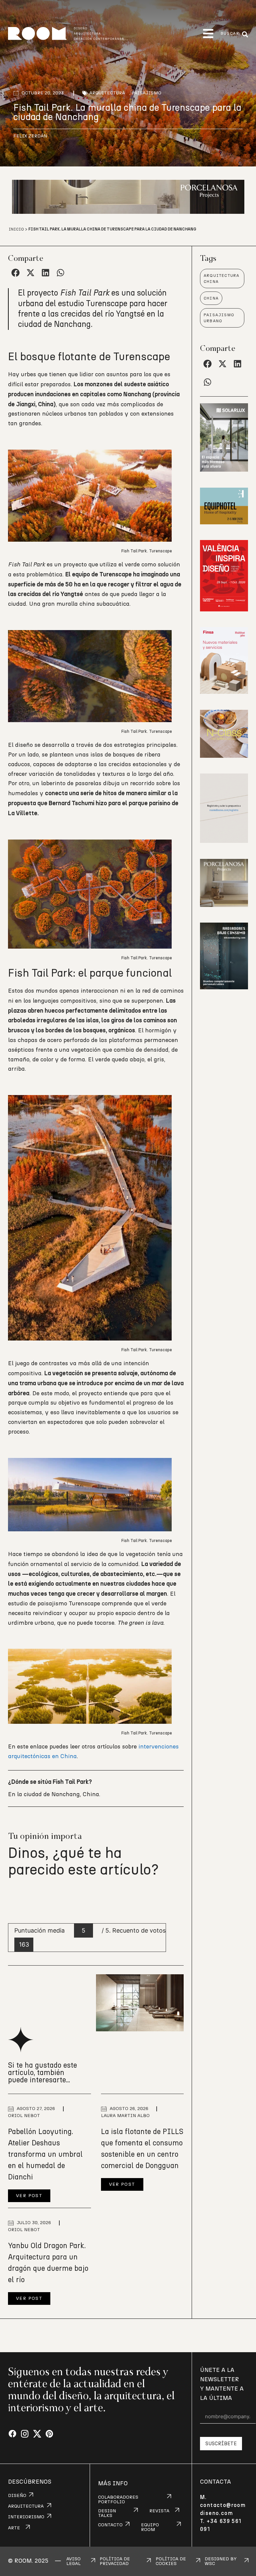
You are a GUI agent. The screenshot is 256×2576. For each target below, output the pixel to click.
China (211, 298)
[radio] (14, 1899)
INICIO (16, 229)
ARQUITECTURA (26, 2506)
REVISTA (159, 2511)
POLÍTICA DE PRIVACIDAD (115, 2561)
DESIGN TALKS (107, 2513)
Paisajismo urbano (219, 318)
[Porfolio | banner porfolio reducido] (224, 841)
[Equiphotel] (224, 522)
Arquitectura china (221, 279)
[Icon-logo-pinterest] (49, 2434)
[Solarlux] (224, 470)
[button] (208, 34)
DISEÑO (17, 2496)
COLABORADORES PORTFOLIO (118, 2500)
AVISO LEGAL (73, 2561)
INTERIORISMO (26, 2517)
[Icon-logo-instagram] (25, 2434)
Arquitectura (107, 93)
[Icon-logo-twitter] (37, 2434)
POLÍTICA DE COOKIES (171, 2561)
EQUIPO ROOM (150, 2527)
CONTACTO (110, 2525)
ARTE (14, 2528)
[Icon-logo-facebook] (12, 2434)
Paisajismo (146, 93)
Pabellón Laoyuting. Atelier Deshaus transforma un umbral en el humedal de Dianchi (45, 2154)
